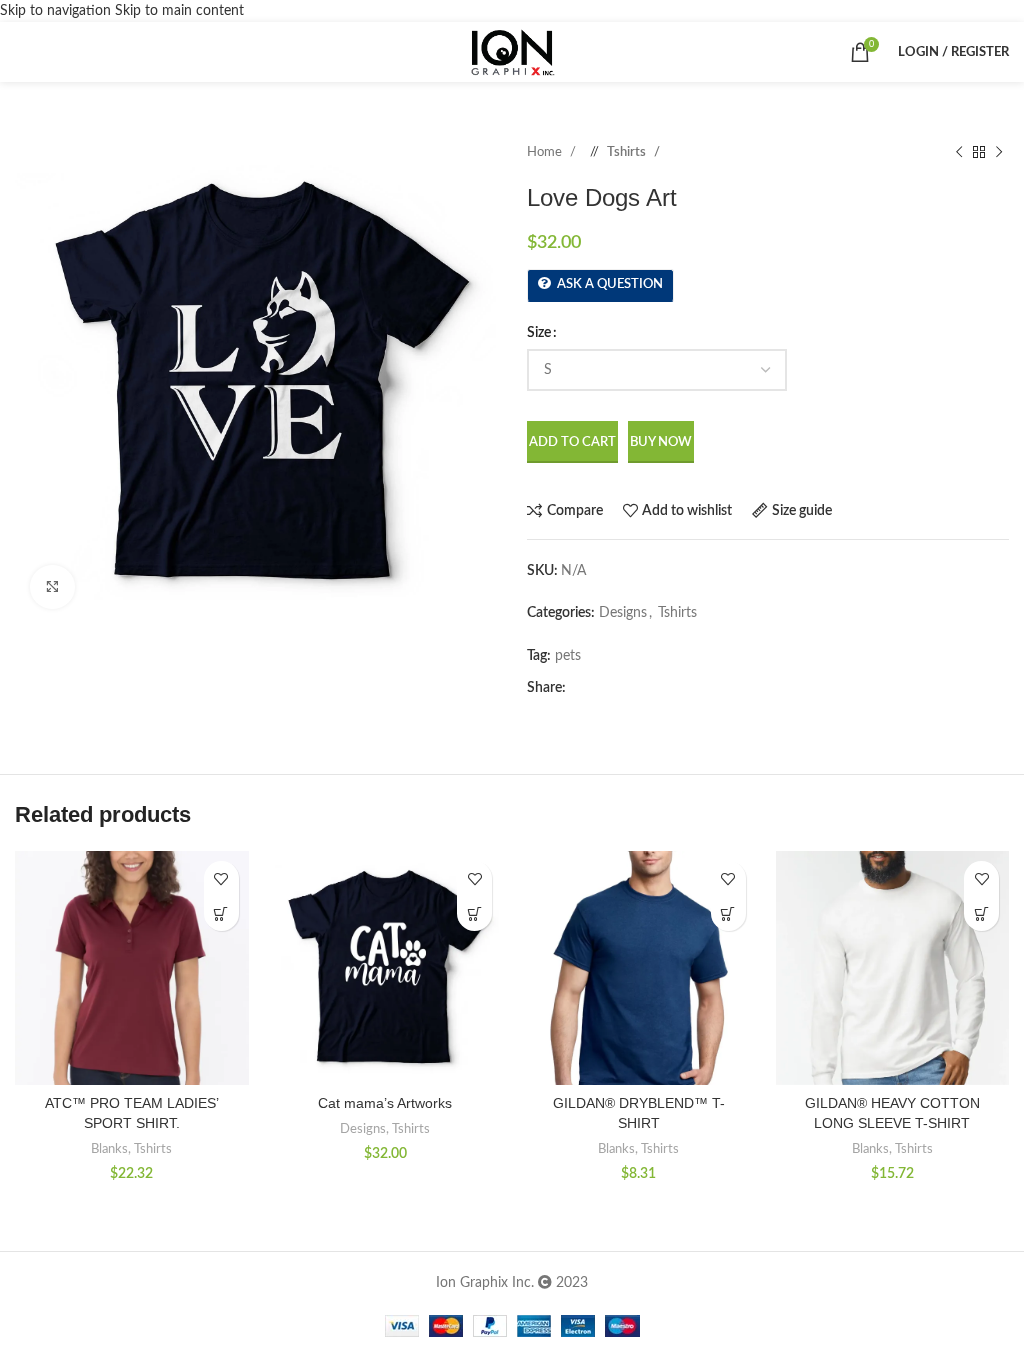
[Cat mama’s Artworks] (386, 968)
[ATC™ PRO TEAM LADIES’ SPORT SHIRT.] (132, 968)
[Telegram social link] (661, 688)
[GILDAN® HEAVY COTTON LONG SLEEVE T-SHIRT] (893, 968)
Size (539, 333)
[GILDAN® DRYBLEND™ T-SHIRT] (639, 968)
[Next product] (999, 153)
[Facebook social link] (581, 688)
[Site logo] (511, 52)
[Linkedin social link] (641, 688)
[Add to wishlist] (221, 878)
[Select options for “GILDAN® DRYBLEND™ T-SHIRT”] (728, 913)
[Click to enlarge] (52, 587)
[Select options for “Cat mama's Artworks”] (474, 913)
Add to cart (572, 442)
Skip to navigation (57, 11)
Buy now (661, 442)
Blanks (109, 1149)
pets (568, 656)
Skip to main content (179, 11)
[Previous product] (959, 153)
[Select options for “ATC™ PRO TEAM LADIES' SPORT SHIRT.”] (221, 913)
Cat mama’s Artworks (385, 1103)
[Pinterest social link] (621, 688)
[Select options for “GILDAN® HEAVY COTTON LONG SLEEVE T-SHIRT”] (981, 913)
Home (546, 152)
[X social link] (601, 688)
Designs (623, 613)
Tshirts (628, 152)
